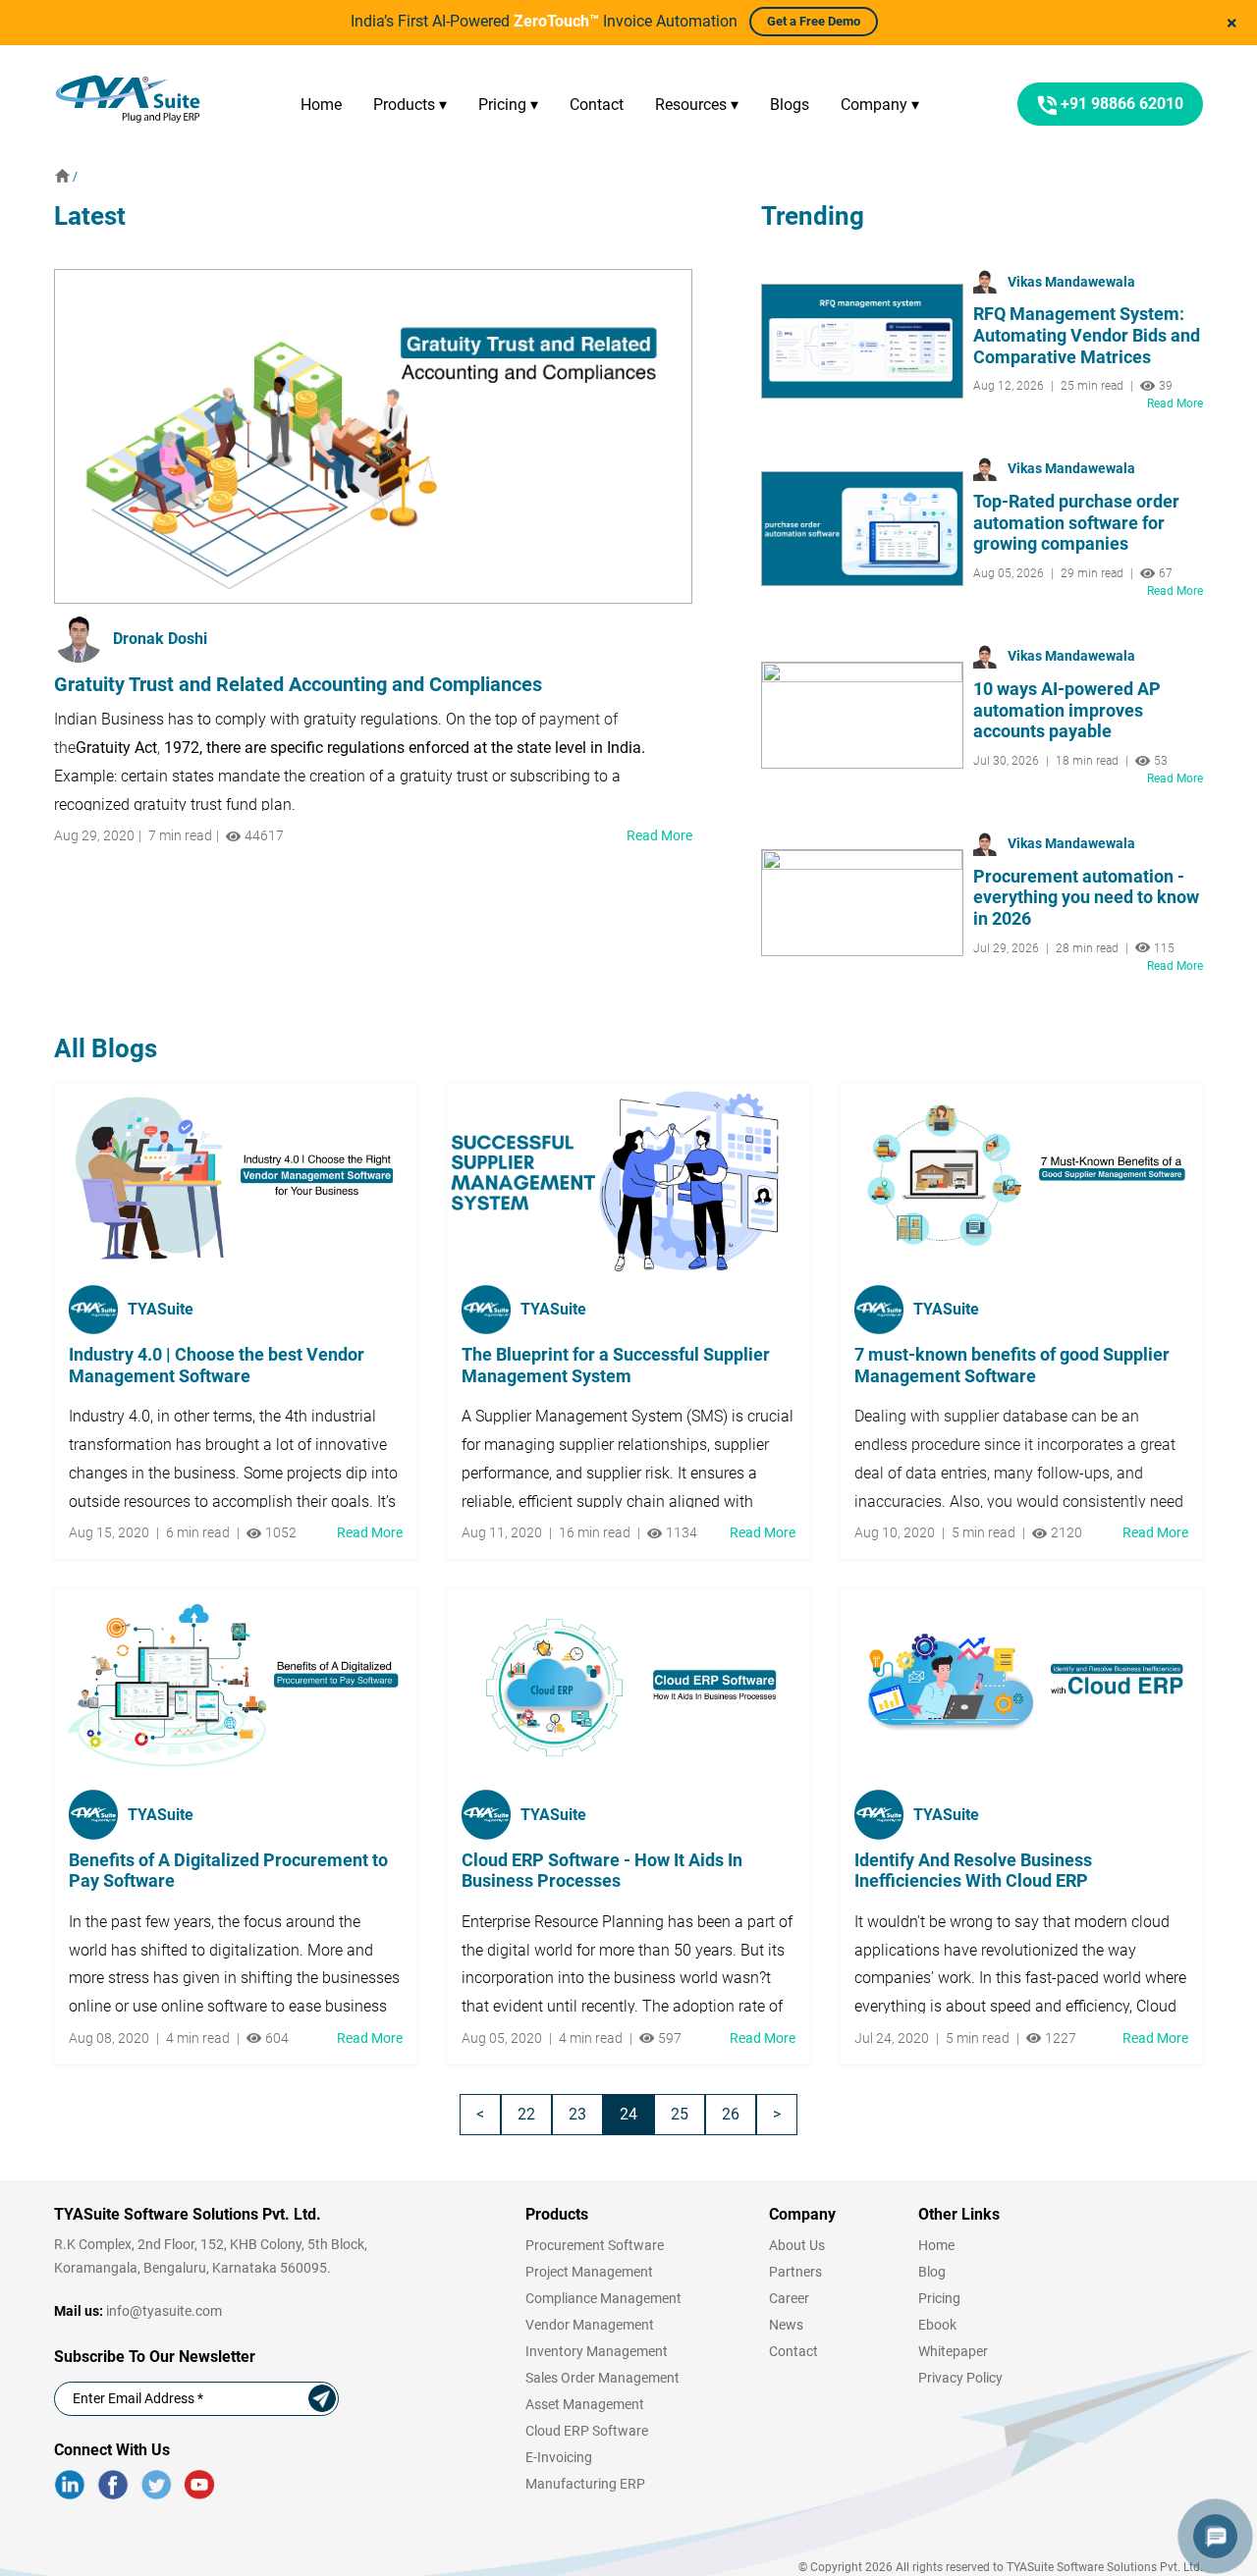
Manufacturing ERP (585, 2484)
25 (680, 2114)
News (786, 2325)
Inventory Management (597, 2351)
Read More (659, 835)
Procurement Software (595, 2245)
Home (321, 105)
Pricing (939, 2298)
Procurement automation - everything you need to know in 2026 (1086, 897)
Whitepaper (953, 2351)
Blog (932, 2272)
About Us (797, 2245)
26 (731, 2114)
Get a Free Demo (814, 21)
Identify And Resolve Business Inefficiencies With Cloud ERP (973, 1871)
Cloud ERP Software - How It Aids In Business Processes (602, 1871)
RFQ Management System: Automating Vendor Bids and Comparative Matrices (1087, 335)
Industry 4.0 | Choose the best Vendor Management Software (217, 1365)
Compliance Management (603, 2298)
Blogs (790, 105)
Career (789, 2298)
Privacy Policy (960, 2378)
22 (526, 2114)
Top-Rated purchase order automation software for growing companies (1076, 522)
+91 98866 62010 (1120, 104)
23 (577, 2114)
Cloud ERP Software (587, 2431)
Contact (597, 105)
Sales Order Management (602, 2378)
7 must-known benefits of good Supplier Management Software (1012, 1365)
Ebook (937, 2325)
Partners (795, 2272)
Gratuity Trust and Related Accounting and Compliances (298, 684)
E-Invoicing (559, 2457)
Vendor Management (590, 2325)
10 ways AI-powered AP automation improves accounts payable (1067, 710)
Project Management (589, 2272)
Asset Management (585, 2404)
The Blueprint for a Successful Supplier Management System (616, 1365)
